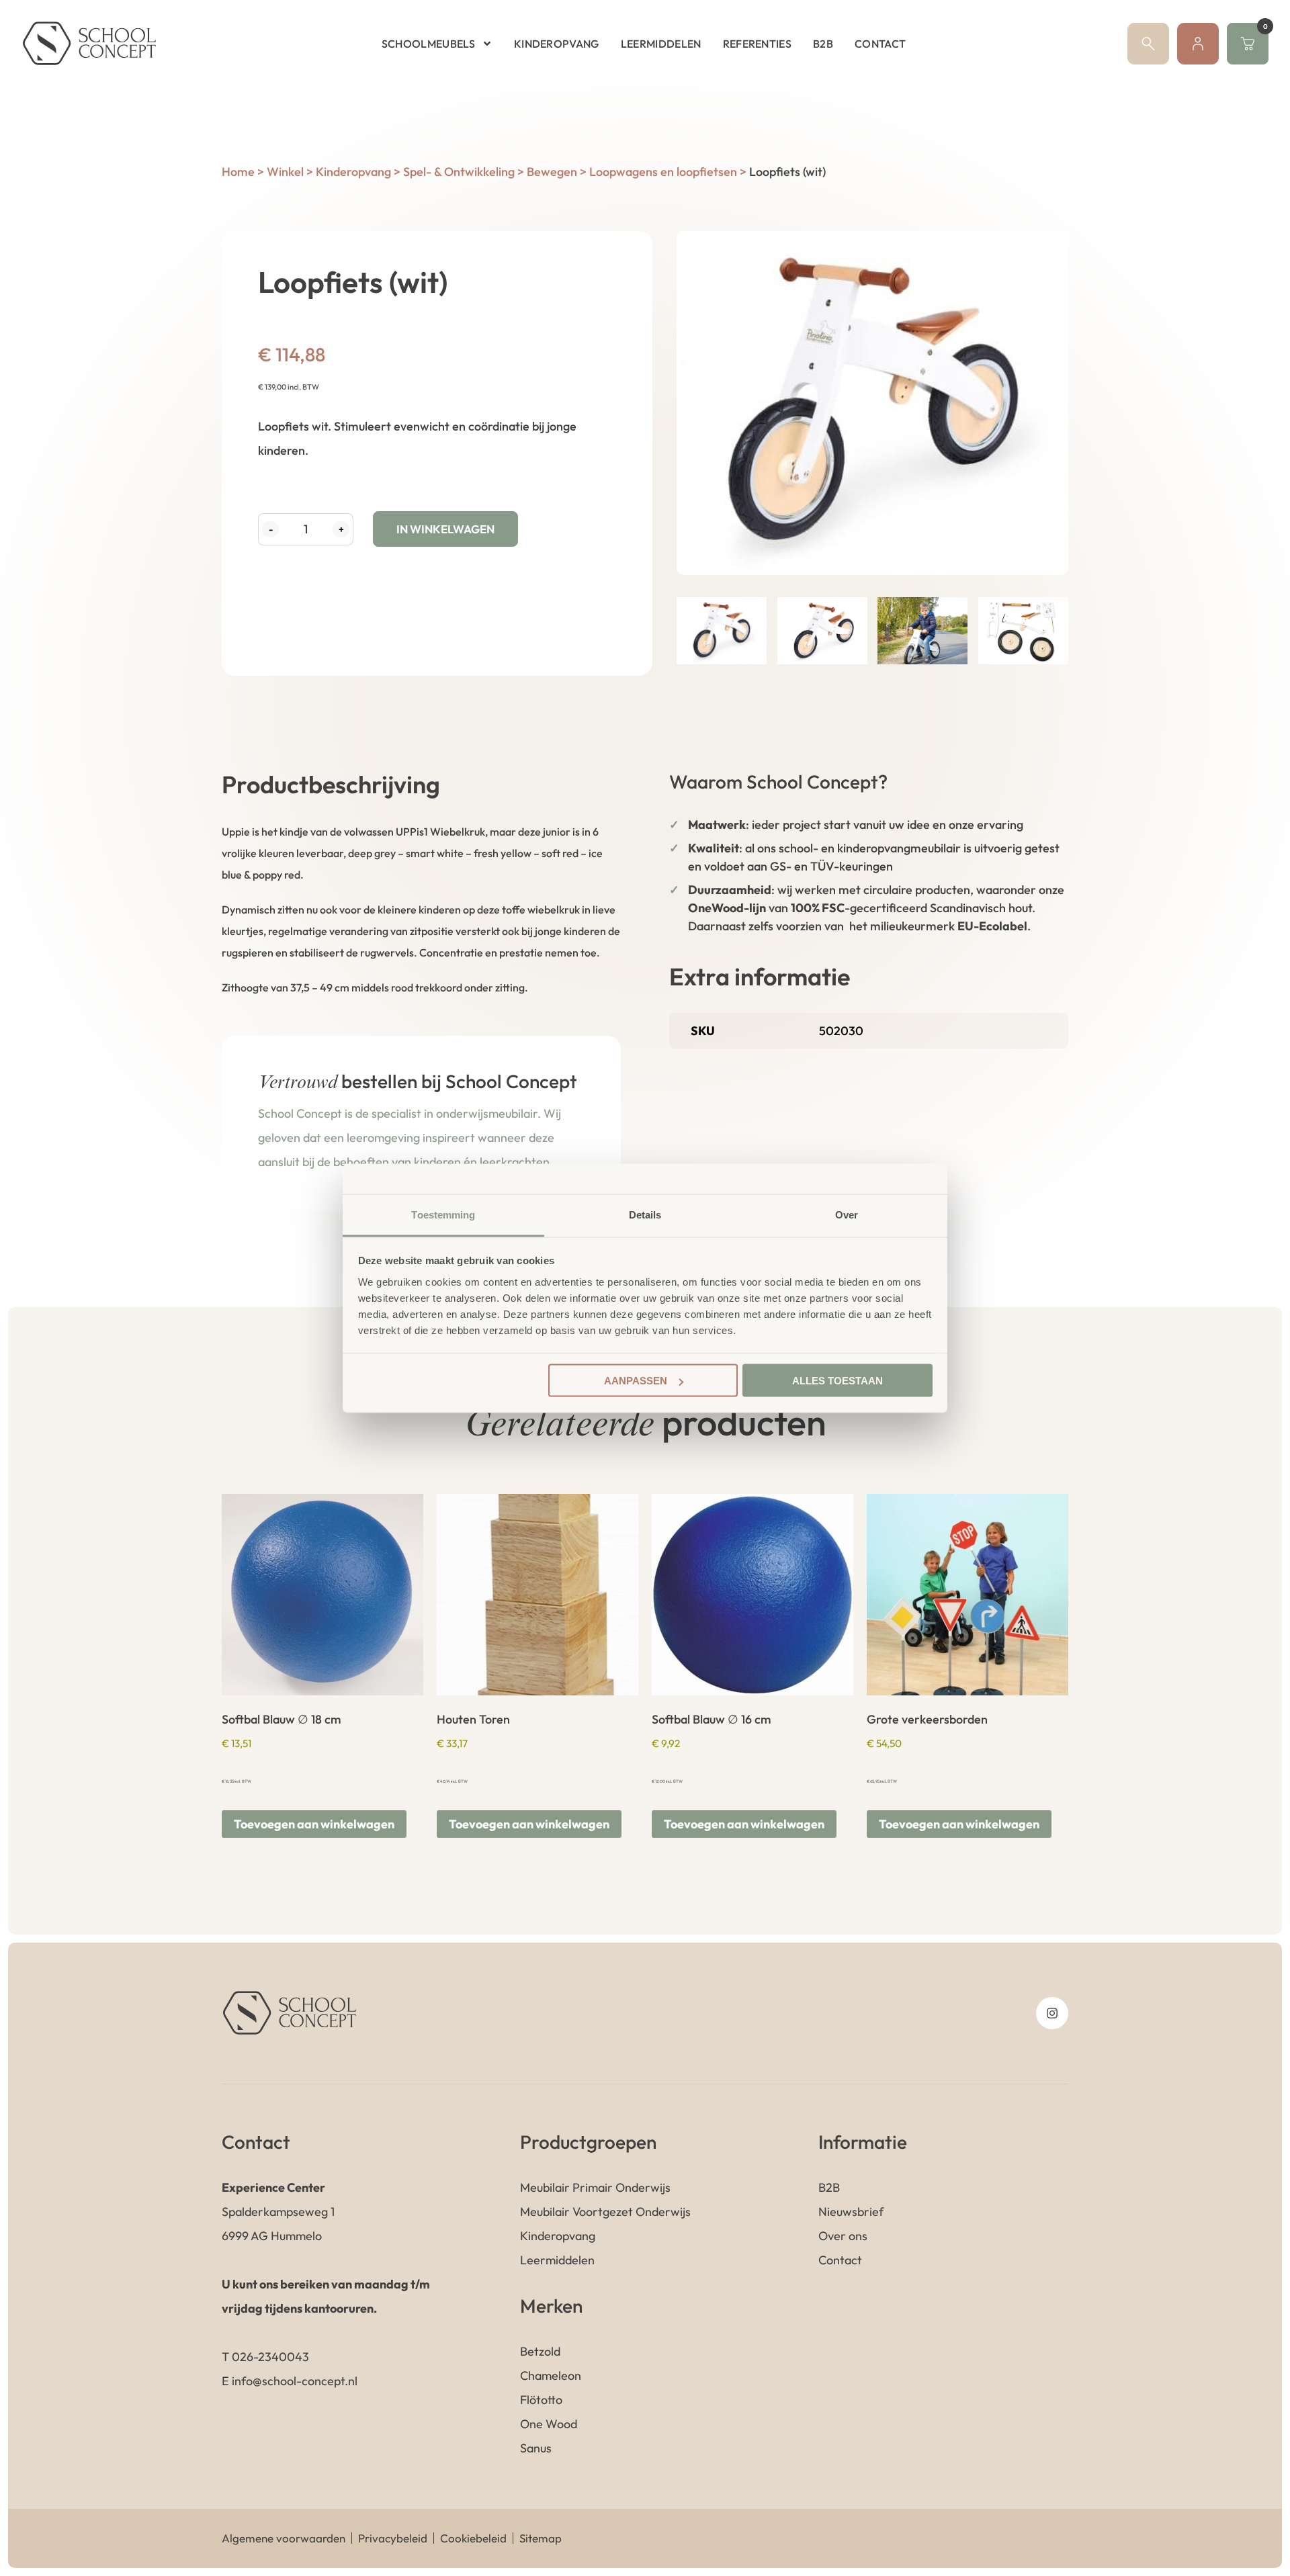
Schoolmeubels (428, 44)
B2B (823, 44)
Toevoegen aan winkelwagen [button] (314, 1824)
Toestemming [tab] (443, 1214)
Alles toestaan (837, 1381)
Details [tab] (645, 1214)
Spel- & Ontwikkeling (459, 172)
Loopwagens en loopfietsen (663, 172)
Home (238, 172)
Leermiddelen (661, 44)
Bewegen (552, 172)
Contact (880, 44)
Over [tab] (847, 1214)
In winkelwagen (445, 529)
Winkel (285, 172)
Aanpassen (636, 1381)
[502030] (872, 403)
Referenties (758, 44)
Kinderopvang (557, 44)
